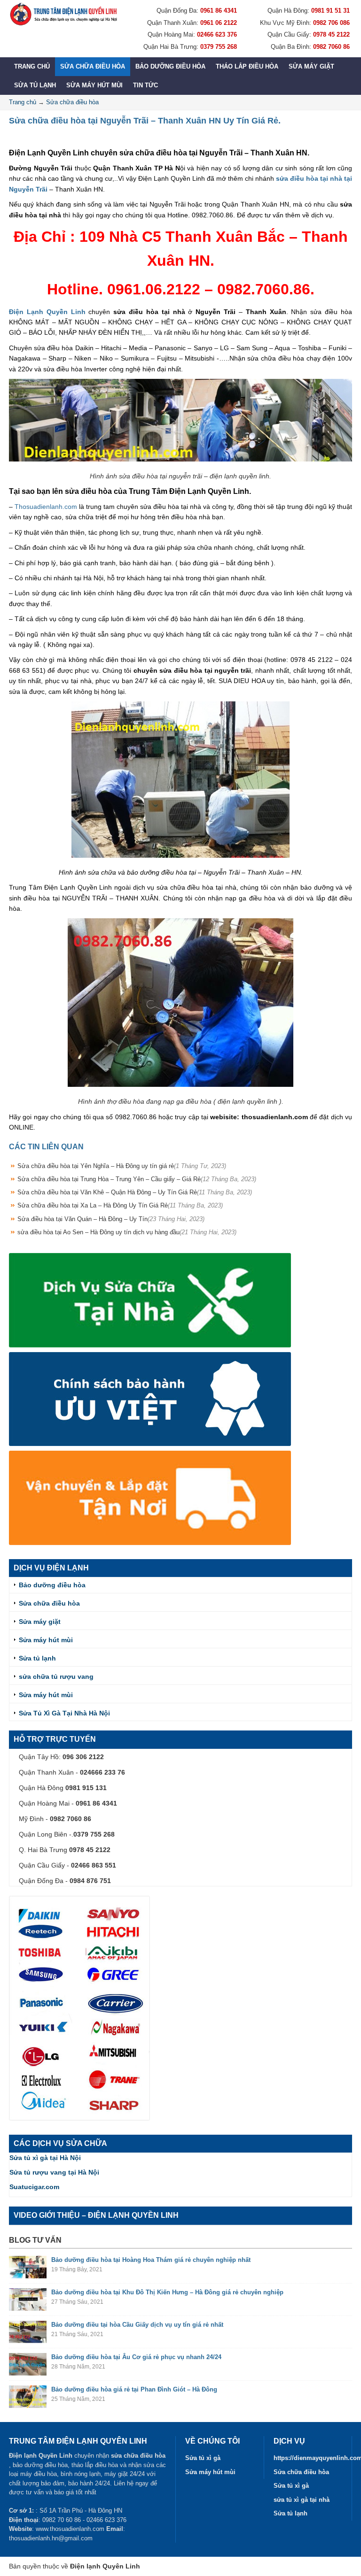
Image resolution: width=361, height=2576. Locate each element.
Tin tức (145, 85)
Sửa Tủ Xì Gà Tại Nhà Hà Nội (64, 1713)
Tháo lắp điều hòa (247, 66)
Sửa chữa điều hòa (93, 66)
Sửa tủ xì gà (203, 2458)
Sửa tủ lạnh (35, 85)
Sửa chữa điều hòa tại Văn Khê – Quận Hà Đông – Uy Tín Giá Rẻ (135, 1192)
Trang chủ (32, 66)
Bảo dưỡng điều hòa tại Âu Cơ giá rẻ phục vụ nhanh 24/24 (136, 2357)
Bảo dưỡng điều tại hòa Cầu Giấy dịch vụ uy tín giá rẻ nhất (137, 2325)
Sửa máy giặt (311, 66)
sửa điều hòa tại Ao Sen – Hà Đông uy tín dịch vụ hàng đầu (127, 1232)
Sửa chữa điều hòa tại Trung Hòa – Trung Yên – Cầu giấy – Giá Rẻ (137, 1179)
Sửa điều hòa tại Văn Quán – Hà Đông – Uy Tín (111, 1219)
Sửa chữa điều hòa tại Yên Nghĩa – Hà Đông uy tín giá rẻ (122, 1166)
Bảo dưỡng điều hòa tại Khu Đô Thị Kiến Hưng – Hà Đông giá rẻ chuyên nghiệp (167, 2292)
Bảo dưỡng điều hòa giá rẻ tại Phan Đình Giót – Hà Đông (134, 2389)
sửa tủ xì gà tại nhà (302, 2500)
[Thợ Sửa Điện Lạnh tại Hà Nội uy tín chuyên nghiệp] (63, 14)
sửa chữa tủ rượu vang (56, 1676)
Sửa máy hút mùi (94, 85)
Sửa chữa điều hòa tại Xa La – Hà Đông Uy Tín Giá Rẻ (120, 1205)
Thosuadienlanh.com (46, 507)
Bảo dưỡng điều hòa (170, 66)
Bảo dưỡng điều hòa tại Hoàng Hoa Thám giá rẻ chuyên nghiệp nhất (151, 2260)
